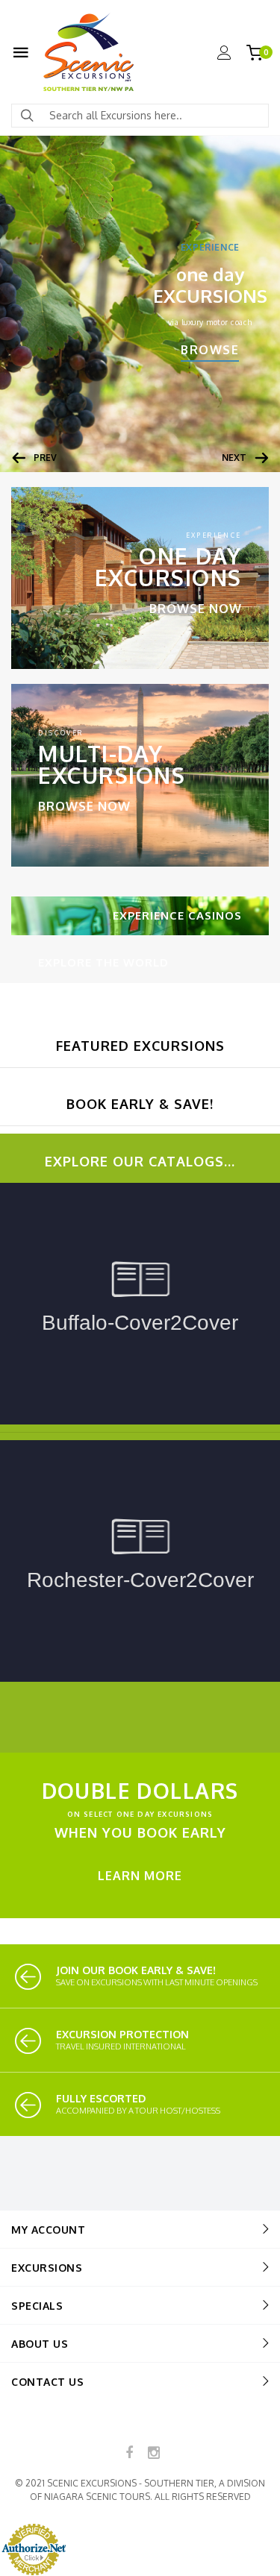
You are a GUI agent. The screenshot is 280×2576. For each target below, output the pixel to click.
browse (210, 350)
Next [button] (234, 458)
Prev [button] (45, 458)
